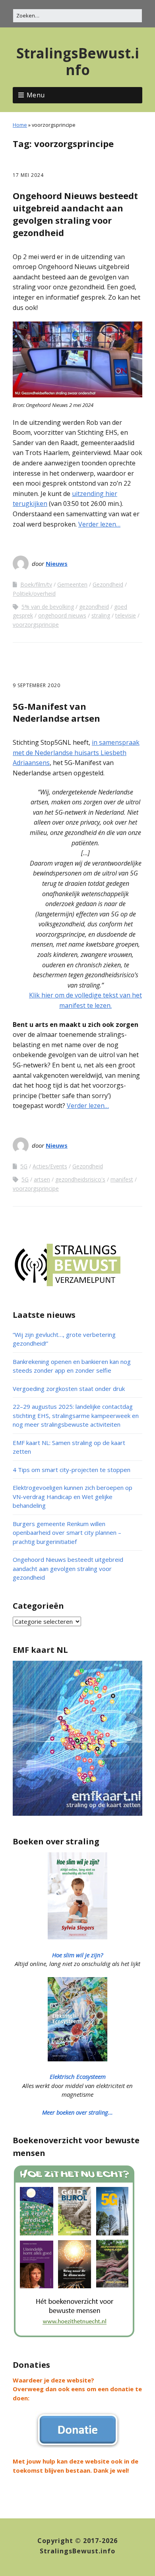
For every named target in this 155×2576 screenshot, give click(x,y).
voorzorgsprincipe (36, 625)
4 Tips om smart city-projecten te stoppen (72, 1470)
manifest (122, 1179)
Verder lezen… (99, 524)
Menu (36, 95)
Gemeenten (72, 584)
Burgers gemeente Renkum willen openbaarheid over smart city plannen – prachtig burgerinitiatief (67, 1533)
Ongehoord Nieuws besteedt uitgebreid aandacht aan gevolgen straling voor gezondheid (75, 214)
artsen (42, 1179)
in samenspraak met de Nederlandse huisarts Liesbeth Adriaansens (76, 752)
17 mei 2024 (28, 175)
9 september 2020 (37, 685)
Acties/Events (50, 1166)
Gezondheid (108, 584)
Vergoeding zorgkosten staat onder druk (69, 1389)
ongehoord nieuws (62, 615)
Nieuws (57, 564)
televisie (126, 615)
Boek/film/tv (36, 584)
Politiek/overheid (34, 594)
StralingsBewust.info (78, 61)
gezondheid (94, 607)
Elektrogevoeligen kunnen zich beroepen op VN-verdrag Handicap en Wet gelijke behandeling (73, 1496)
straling (101, 615)
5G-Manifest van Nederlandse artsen (56, 712)
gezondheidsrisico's (80, 1179)
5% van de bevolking (48, 607)
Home (20, 125)
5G (24, 1166)
